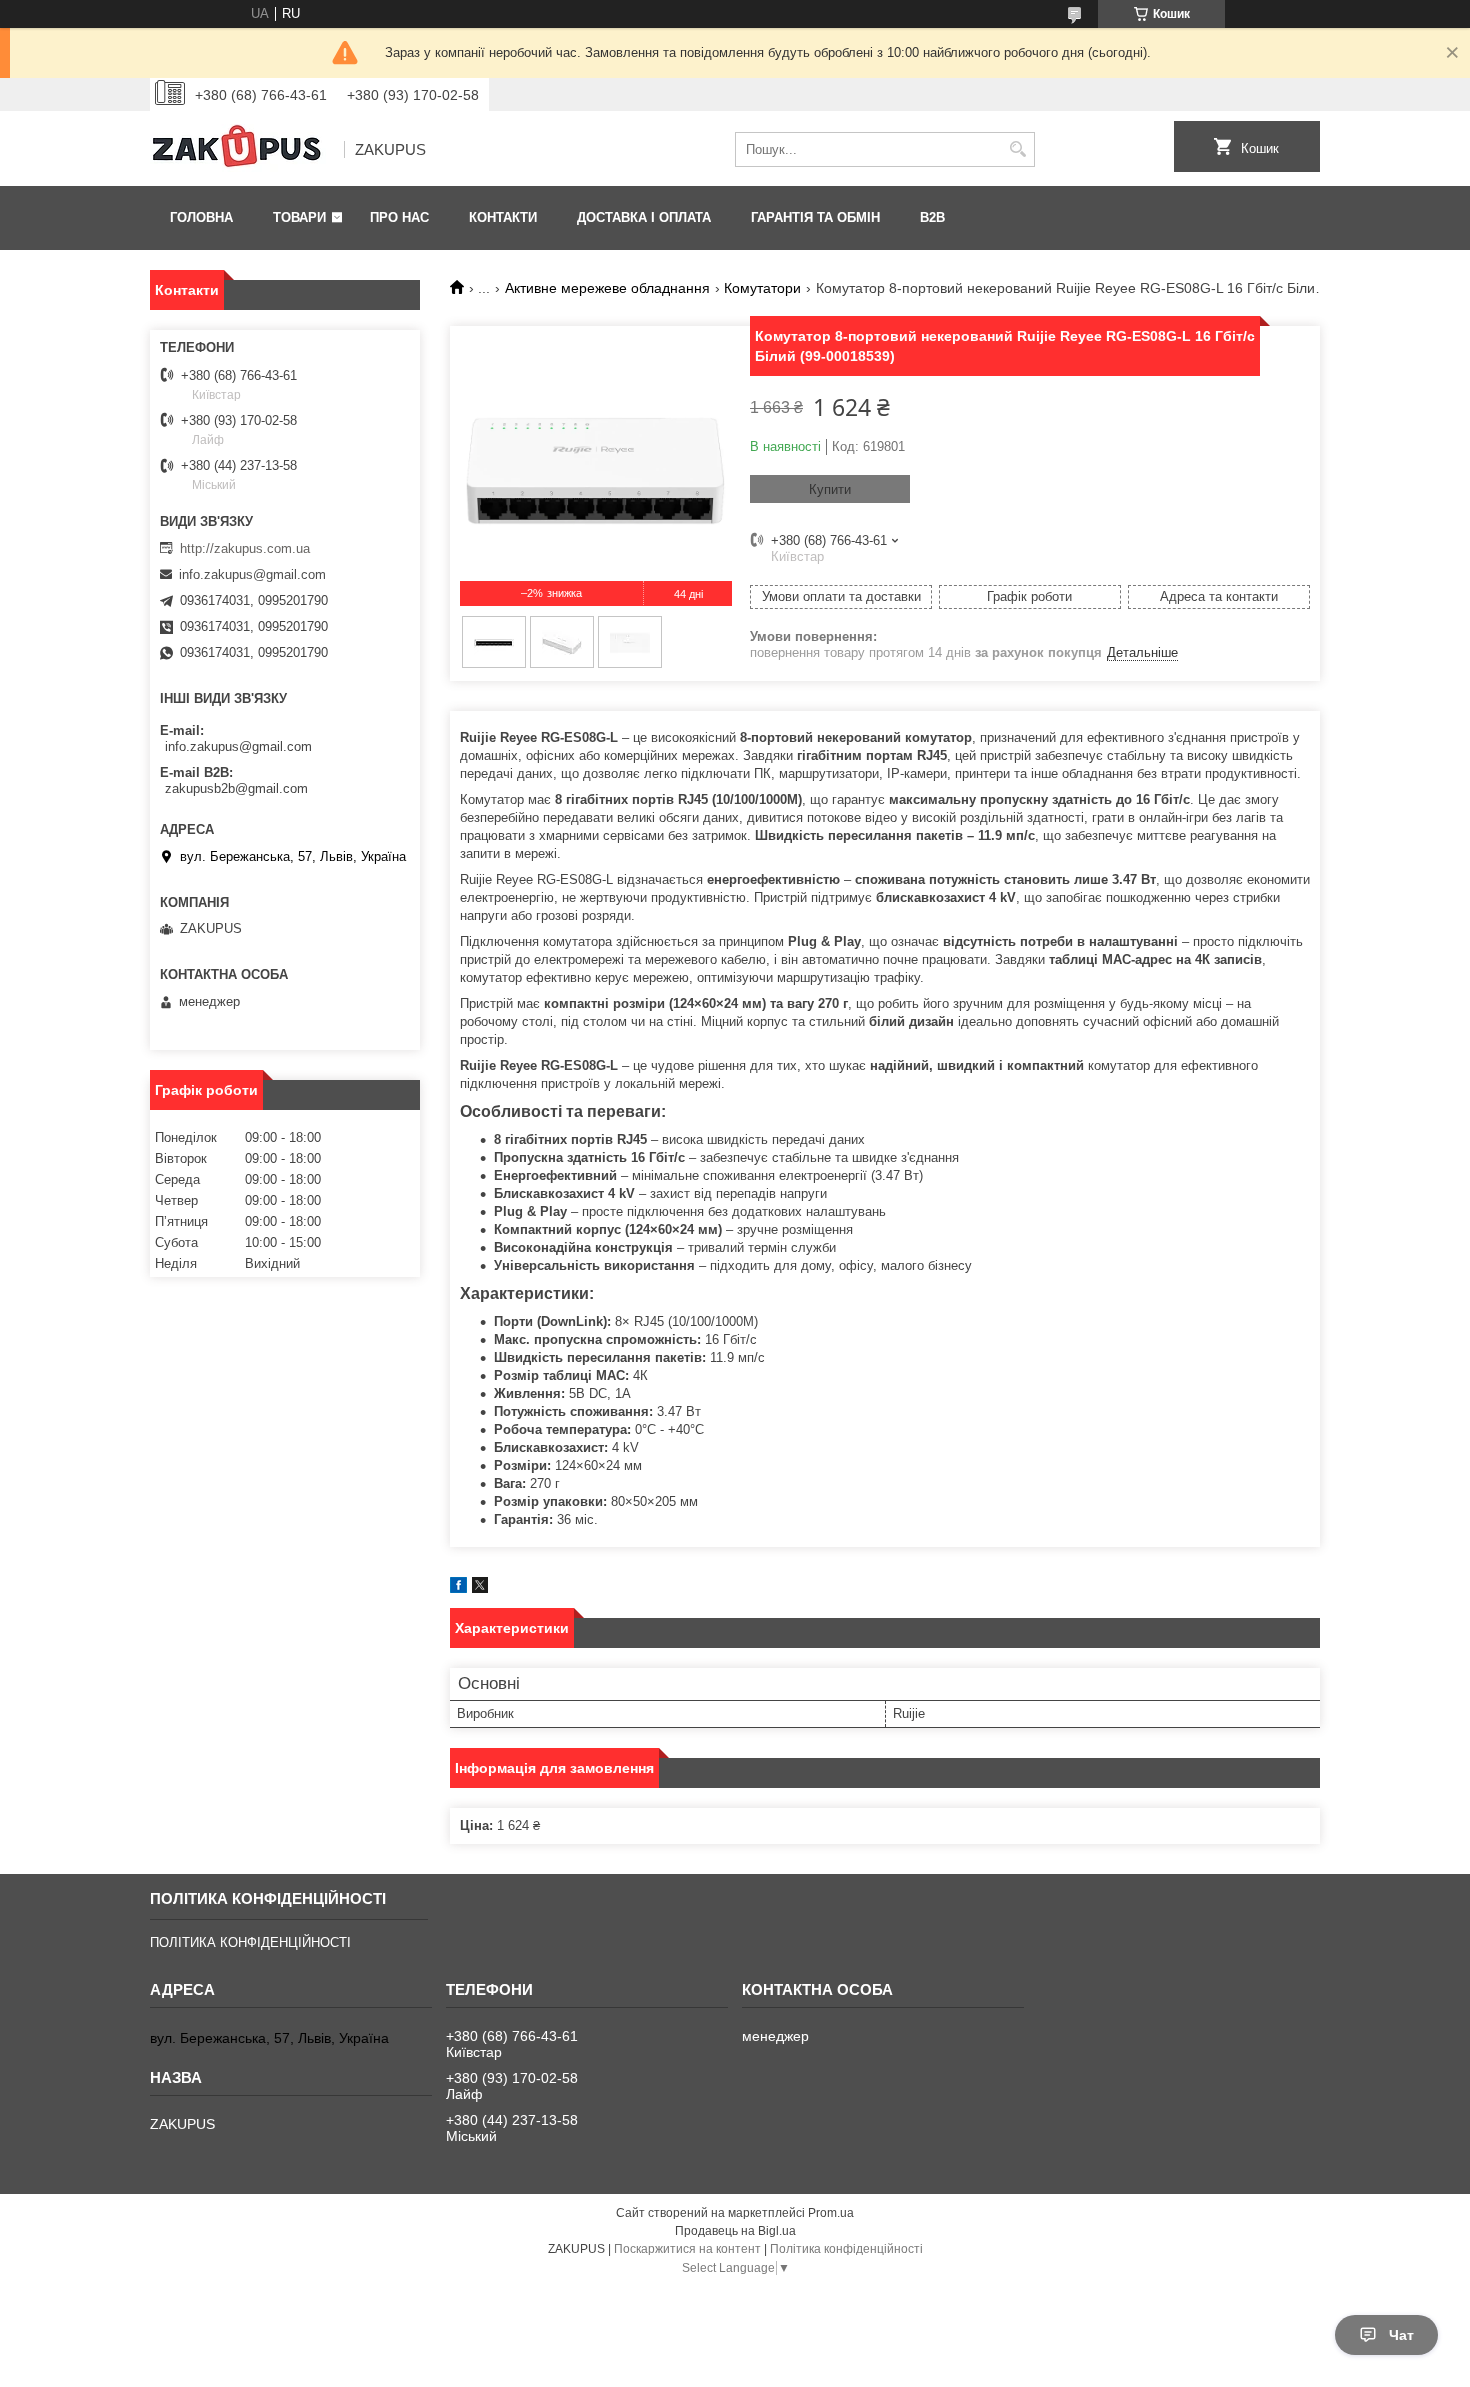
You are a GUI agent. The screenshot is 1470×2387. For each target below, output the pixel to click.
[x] (480, 1588)
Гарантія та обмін (815, 217)
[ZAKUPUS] (240, 150)
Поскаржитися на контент (687, 2249)
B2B (932, 217)
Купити (830, 489)
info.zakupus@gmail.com (252, 574)
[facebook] (458, 1588)
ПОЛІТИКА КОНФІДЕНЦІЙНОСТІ (250, 1942)
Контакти (503, 217)
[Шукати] (1017, 149)
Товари (299, 217)
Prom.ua (831, 2213)
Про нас (399, 217)
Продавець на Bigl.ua (735, 2231)
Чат (1401, 2335)
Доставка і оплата (644, 217)
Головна (201, 217)
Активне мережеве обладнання (607, 288)
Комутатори (762, 288)
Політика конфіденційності (846, 2249)
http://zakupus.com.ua (245, 548)
